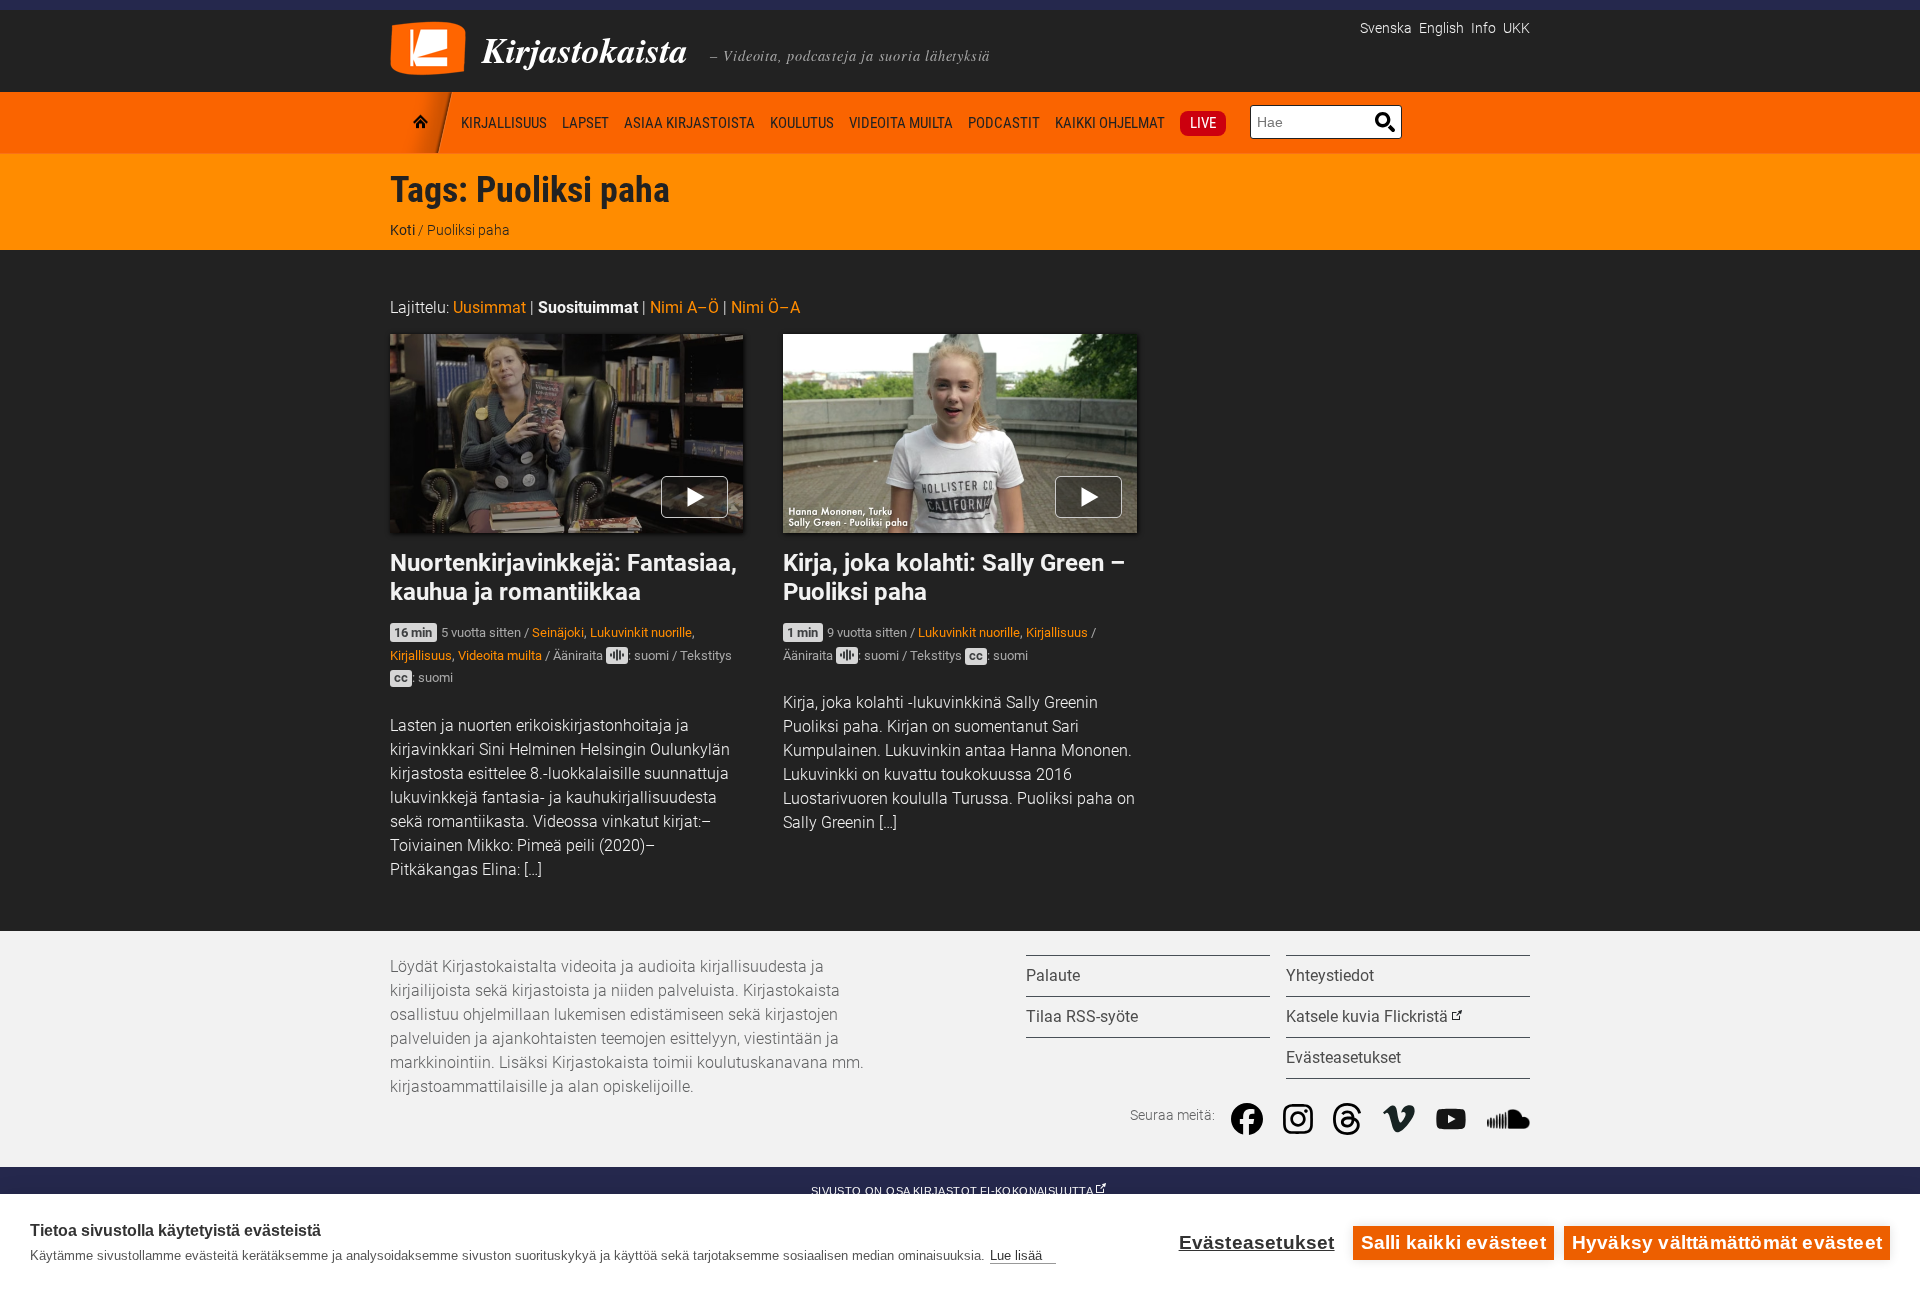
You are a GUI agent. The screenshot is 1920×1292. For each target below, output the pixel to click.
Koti (422, 122)
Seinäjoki (558, 632)
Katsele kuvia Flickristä (1367, 1016)
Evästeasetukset (1257, 1242)
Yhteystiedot (1330, 975)
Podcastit (1004, 123)
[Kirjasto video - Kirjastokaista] (428, 46)
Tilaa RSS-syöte (1082, 1016)
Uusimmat (489, 307)
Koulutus (802, 123)
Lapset (585, 123)
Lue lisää (1016, 1255)
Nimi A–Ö (684, 307)
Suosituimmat (588, 307)
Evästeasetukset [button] (1343, 1057)
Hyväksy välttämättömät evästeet (1727, 1242)
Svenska (1386, 28)
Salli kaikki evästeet (1453, 1242)
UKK (1516, 28)
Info (1483, 28)
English (1441, 28)
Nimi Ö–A (765, 307)
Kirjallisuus (504, 123)
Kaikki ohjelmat (1110, 123)
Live (1203, 123)
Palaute (1053, 975)
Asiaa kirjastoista (689, 123)
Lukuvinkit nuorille (641, 632)
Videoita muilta (901, 123)
